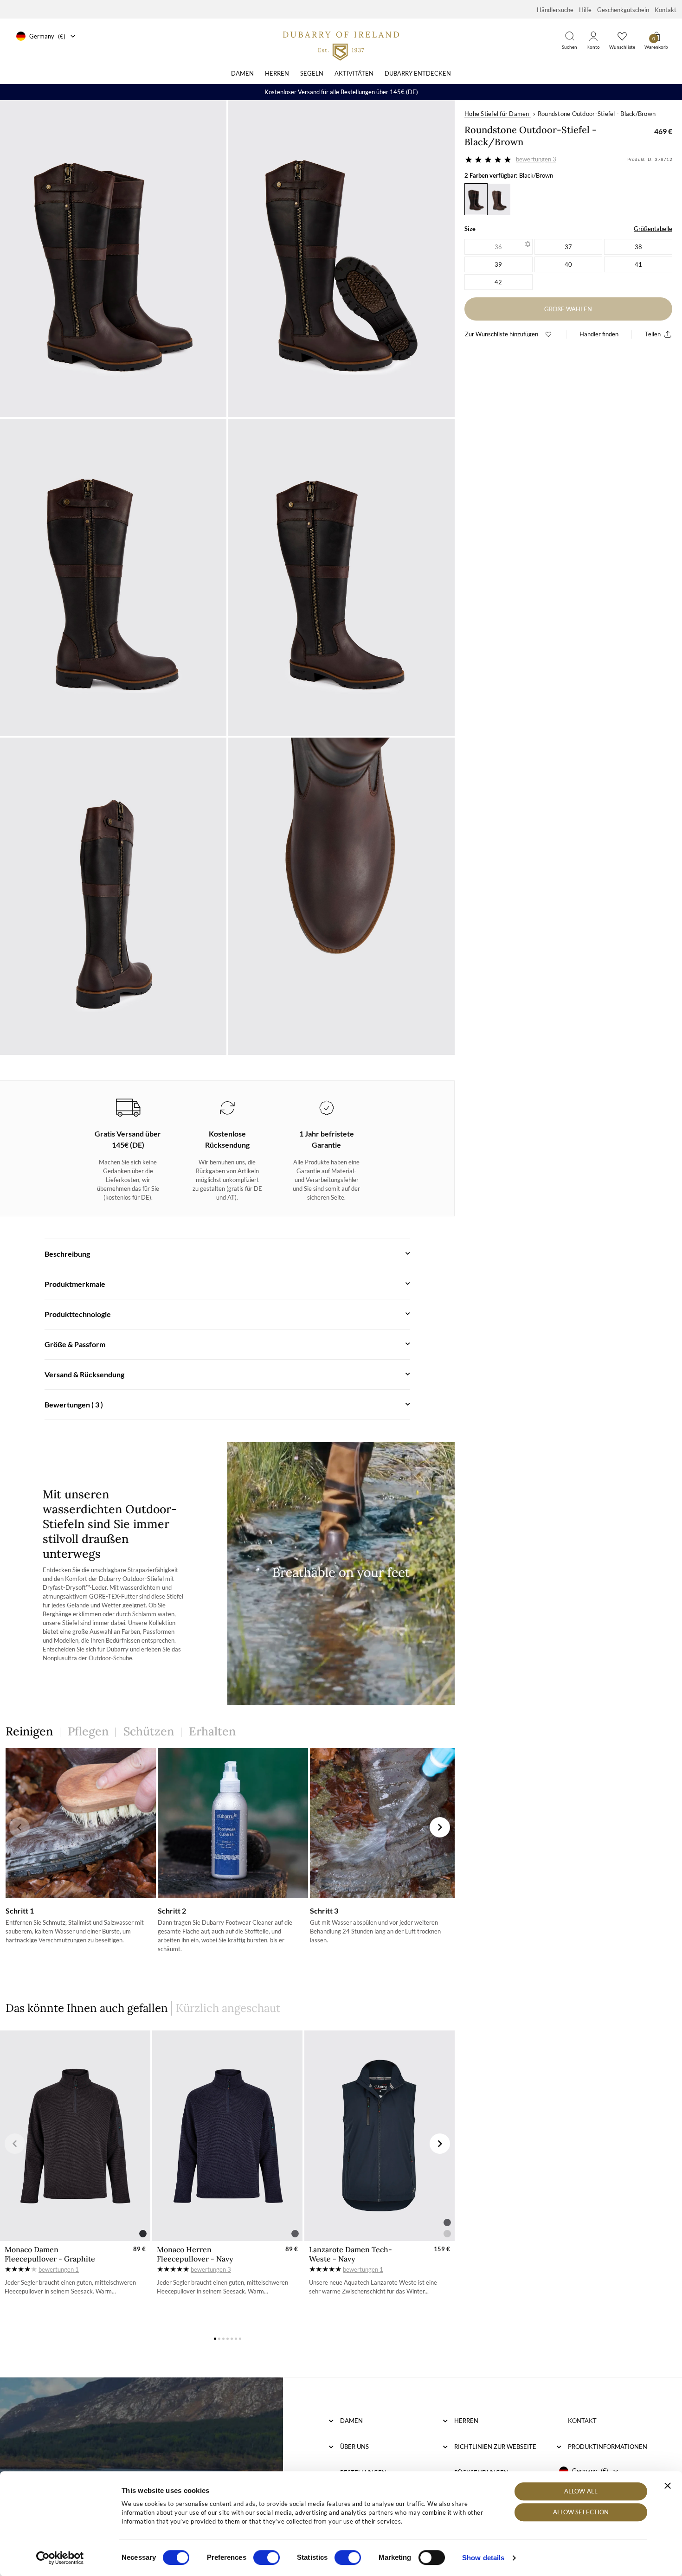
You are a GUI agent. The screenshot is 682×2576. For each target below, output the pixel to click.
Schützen (149, 1731)
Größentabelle (653, 229)
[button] (19, 1827)
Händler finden (599, 334)
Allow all (581, 2491)
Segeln (312, 73)
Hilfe (585, 10)
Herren (277, 73)
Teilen (653, 334)
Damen (242, 73)
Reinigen (29, 1731)
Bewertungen (536, 159)
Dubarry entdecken (418, 73)
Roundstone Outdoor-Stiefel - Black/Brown (597, 114)
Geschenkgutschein (623, 10)
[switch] (267, 2557)
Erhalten (212, 1731)
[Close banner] (668, 2486)
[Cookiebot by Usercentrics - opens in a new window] (60, 2558)
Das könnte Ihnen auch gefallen (87, 2008)
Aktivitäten (354, 73)
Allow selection (581, 2512)
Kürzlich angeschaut (228, 2008)
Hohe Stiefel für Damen (497, 114)
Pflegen (88, 1731)
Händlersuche (555, 10)
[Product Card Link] (75, 2136)
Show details (483, 2558)
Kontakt (666, 10)
